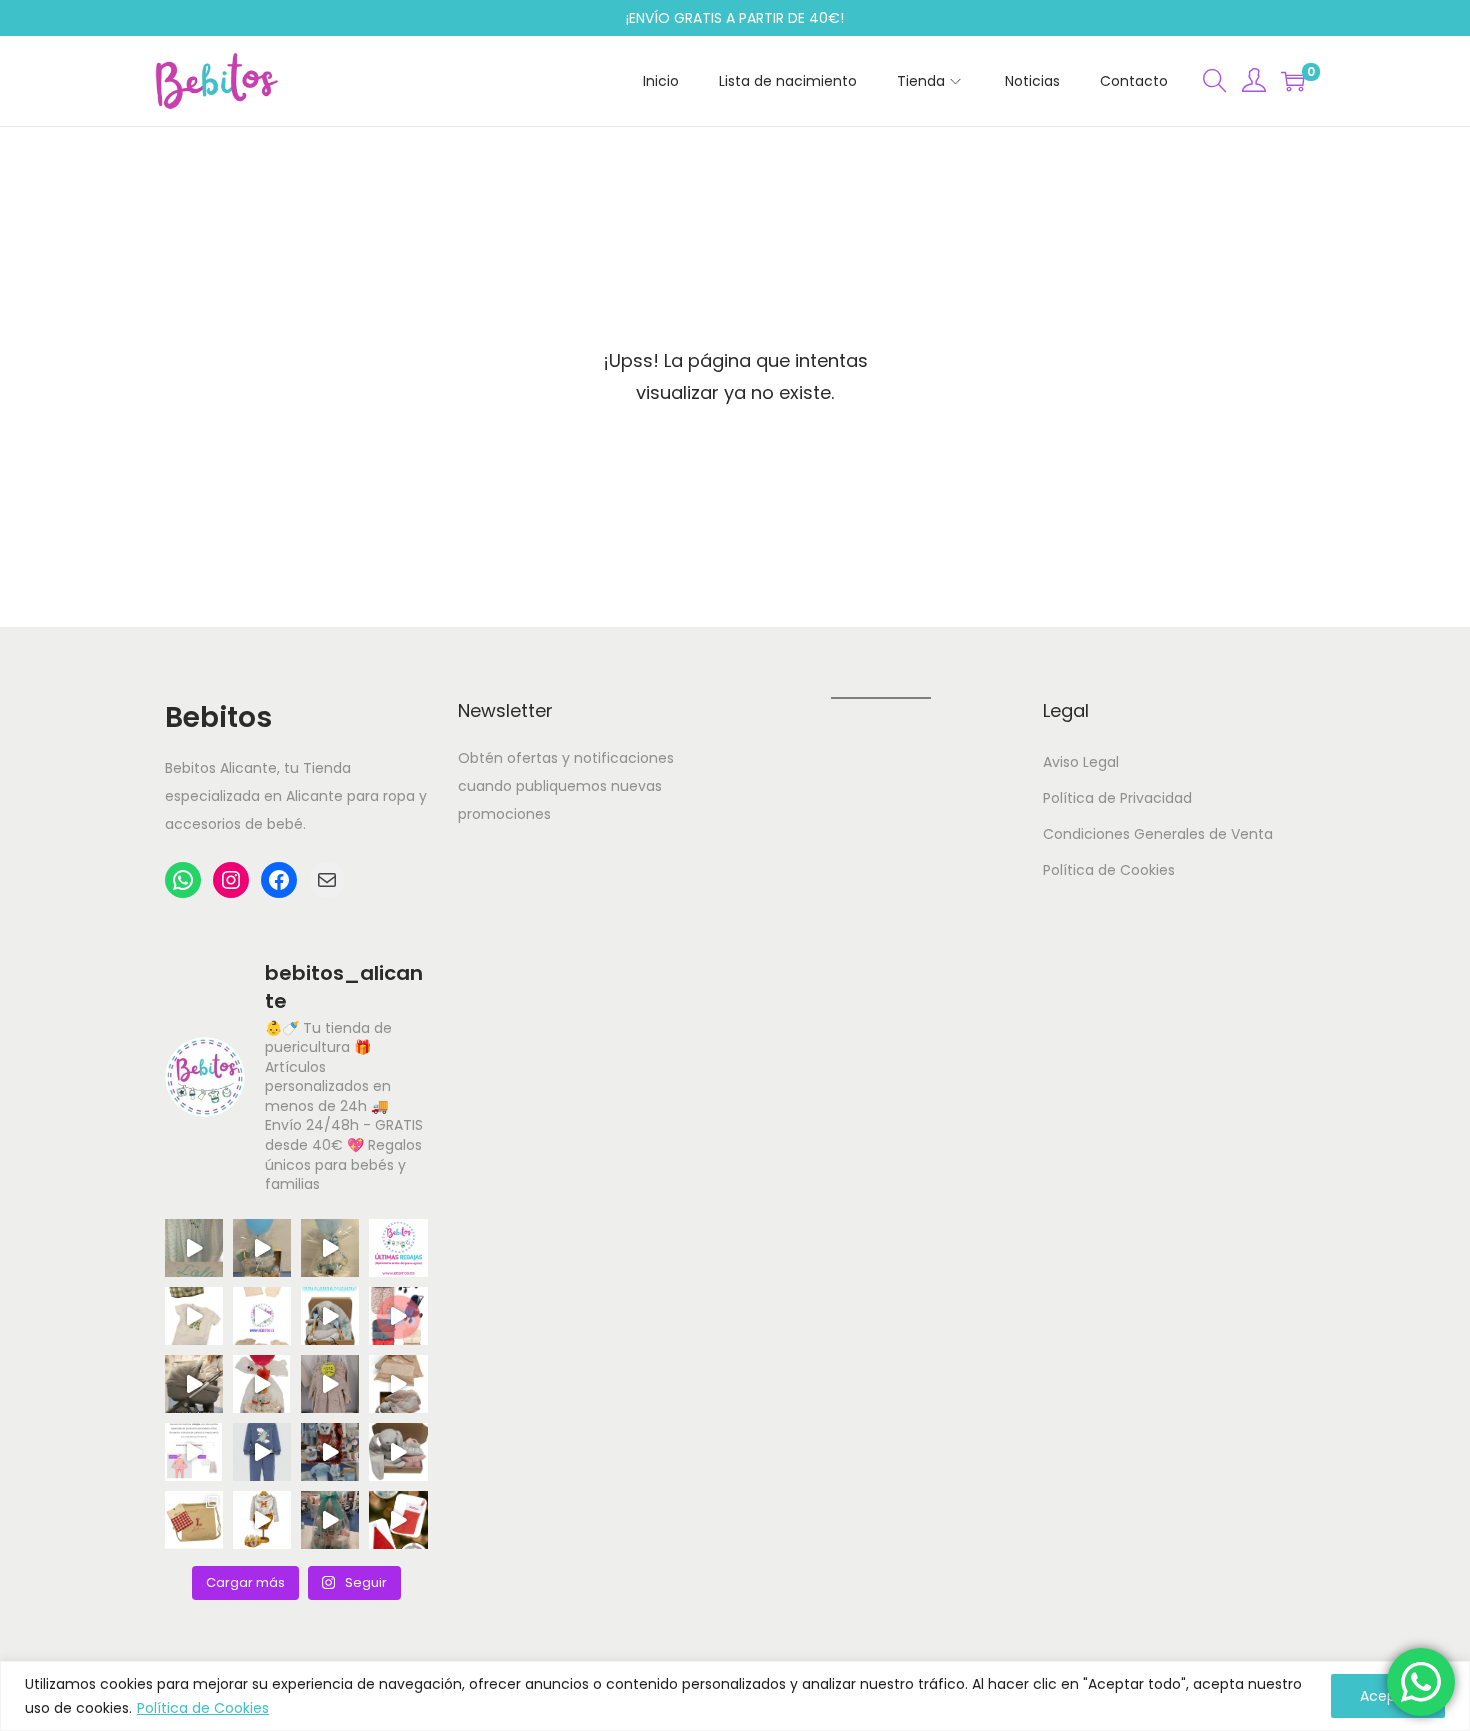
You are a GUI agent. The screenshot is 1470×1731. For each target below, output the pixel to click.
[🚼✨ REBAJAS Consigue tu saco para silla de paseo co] (398, 1316)
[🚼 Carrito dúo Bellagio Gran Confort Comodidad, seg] (194, 1384)
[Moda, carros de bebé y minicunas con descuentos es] (330, 1384)
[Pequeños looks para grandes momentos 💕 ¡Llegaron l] (262, 1452)
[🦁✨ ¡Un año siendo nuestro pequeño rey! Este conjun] (262, 1520)
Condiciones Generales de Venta (1158, 834)
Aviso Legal (1081, 762)
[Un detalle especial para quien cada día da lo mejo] (194, 1520)
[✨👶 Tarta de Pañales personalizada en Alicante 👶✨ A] (330, 1520)
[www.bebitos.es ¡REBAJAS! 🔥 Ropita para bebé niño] (194, 1452)
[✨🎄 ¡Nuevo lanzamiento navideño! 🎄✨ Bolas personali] (398, 1520)
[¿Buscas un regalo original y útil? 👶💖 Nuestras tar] (330, 1248)
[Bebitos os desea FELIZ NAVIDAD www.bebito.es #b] (330, 1452)
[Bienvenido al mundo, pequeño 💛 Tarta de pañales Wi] (262, 1384)
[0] (1293, 81)
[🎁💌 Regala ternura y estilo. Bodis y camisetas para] (262, 1316)
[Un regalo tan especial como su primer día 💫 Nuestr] (398, 1384)
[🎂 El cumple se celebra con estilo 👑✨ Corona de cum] (194, 1316)
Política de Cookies (203, 1708)
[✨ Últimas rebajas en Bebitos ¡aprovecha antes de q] (398, 1248)
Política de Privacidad (1117, 798)
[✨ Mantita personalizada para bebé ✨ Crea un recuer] (194, 1248)
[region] (735, 1696)
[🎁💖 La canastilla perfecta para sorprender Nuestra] (330, 1316)
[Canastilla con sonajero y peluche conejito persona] (398, 1452)
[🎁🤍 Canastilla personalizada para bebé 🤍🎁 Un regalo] (262, 1248)
